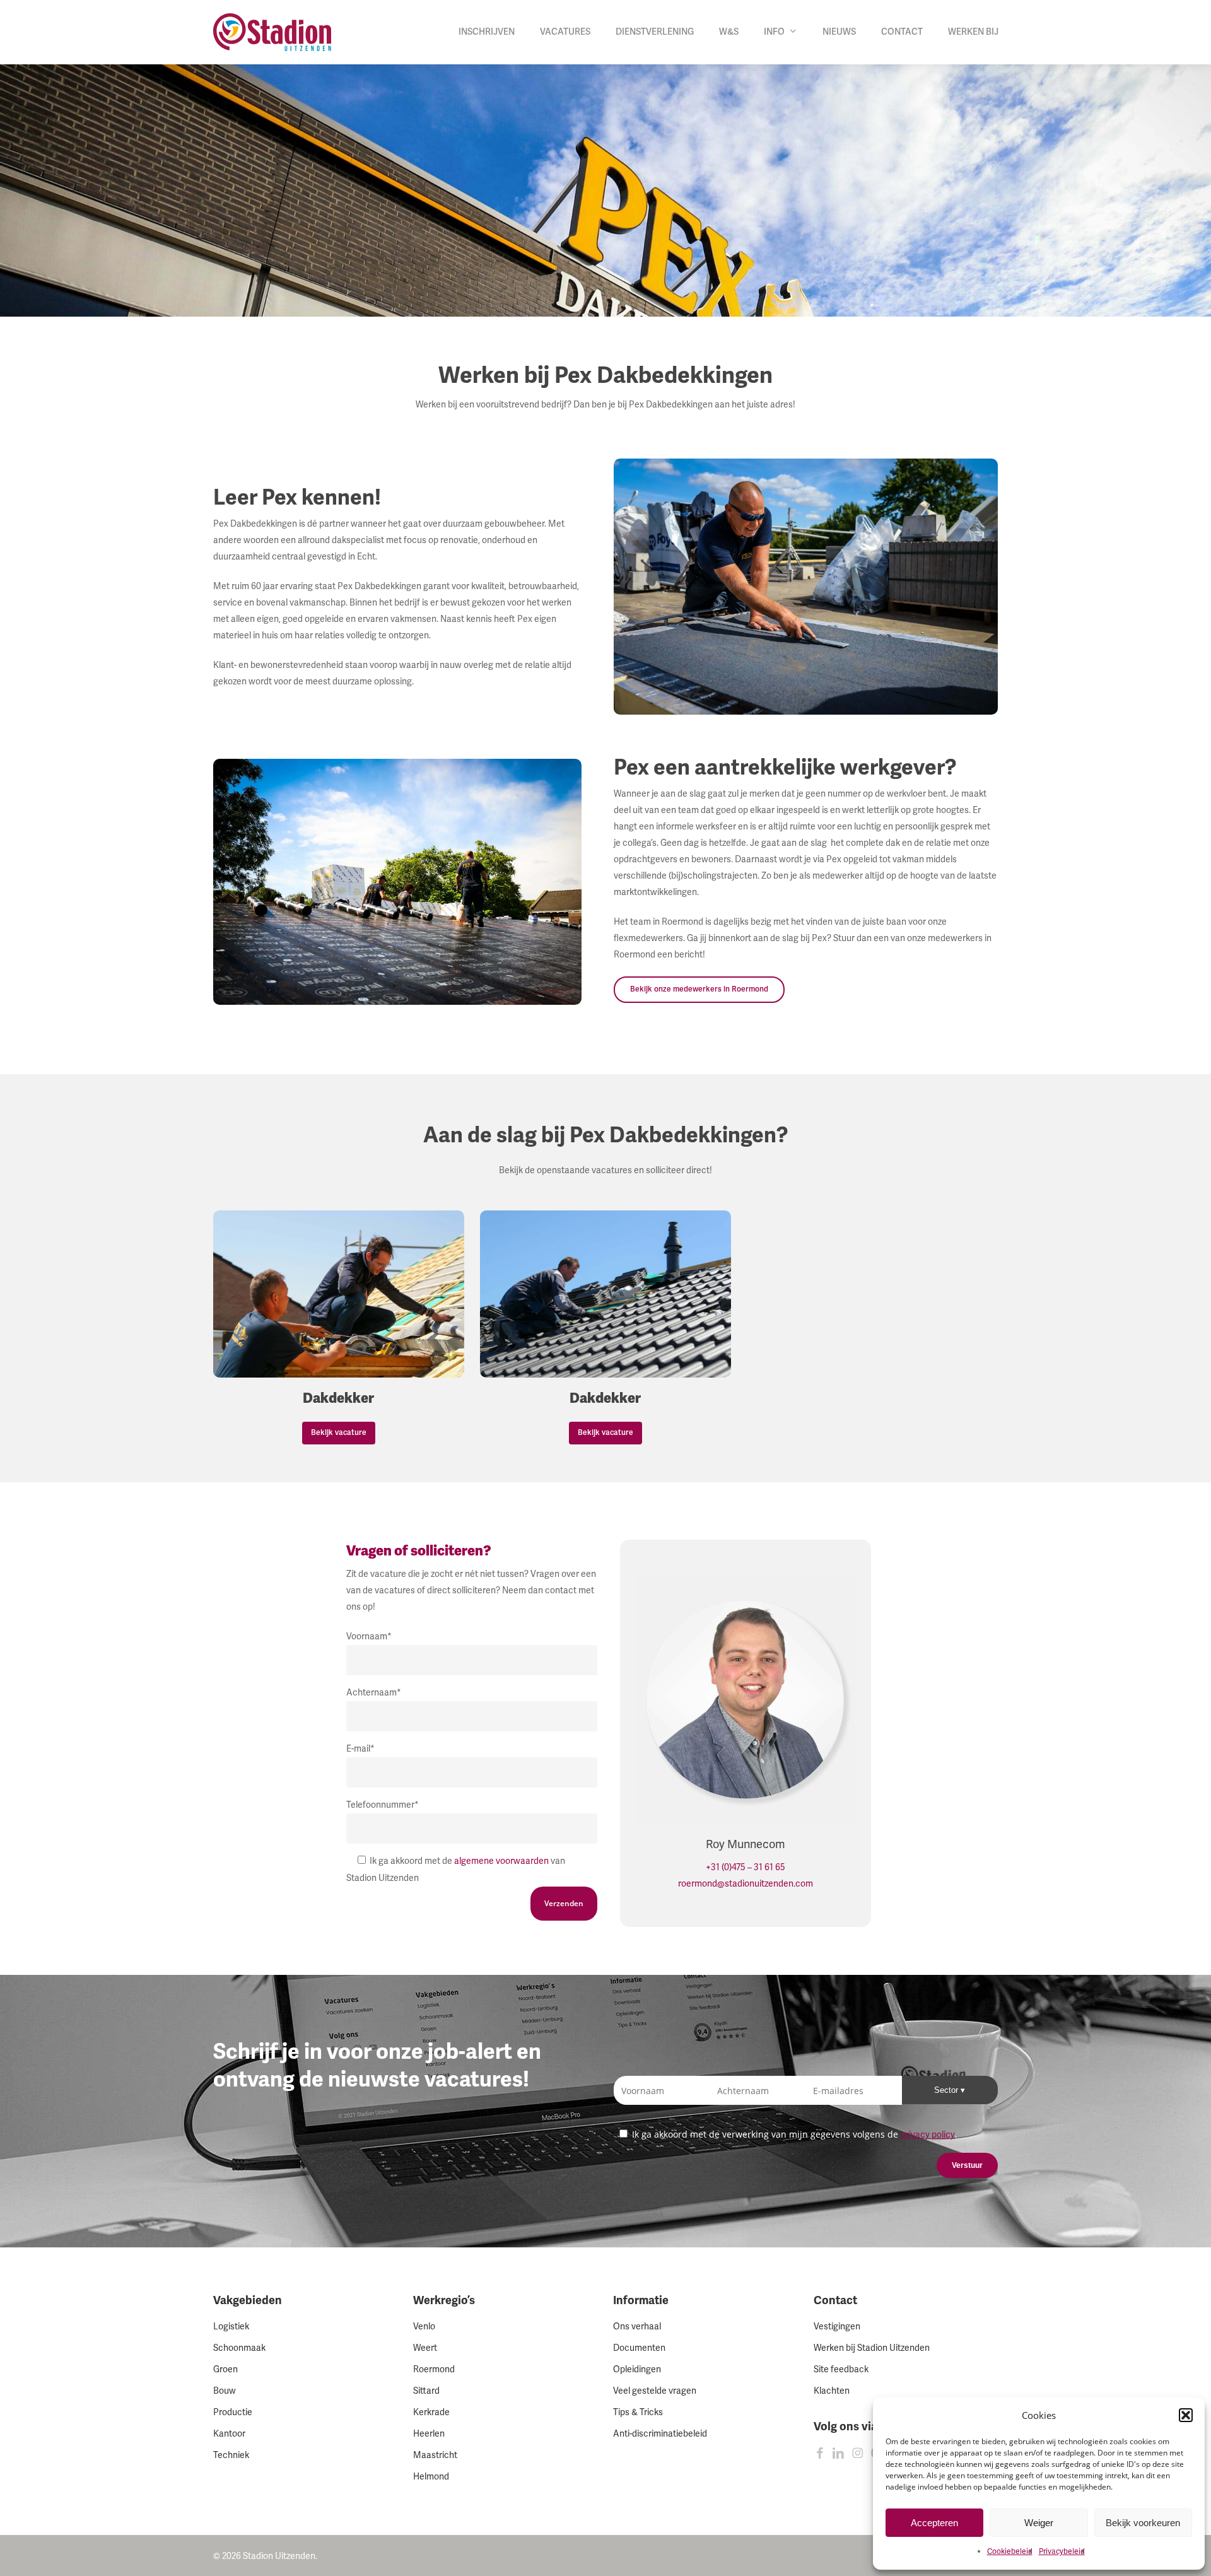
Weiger (1039, 2523)
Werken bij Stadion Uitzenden (872, 2348)
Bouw (225, 2391)
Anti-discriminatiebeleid (660, 2434)
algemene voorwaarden (501, 1861)
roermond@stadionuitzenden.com (746, 1884)
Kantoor (229, 2434)
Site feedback (841, 2369)
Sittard (426, 2391)
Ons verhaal (637, 2327)
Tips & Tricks (638, 2412)
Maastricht (435, 2455)
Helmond (431, 2477)
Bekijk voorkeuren (1143, 2523)
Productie (233, 2412)
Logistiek (231, 2327)
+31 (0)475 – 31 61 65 (746, 1867)
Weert (425, 2348)
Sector (947, 2090)
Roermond (434, 2369)
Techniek (231, 2455)
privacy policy (928, 2135)
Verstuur (967, 2165)
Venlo (424, 2327)
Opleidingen (637, 2369)
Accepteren (934, 2523)
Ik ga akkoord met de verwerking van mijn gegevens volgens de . (793, 2134)
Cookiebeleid (1010, 2552)
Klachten (832, 2391)
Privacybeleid (1062, 2552)
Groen (225, 2369)
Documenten (639, 2348)
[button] (1186, 2415)
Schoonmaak (239, 2348)
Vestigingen (837, 2327)
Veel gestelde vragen (655, 2391)
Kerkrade (431, 2412)
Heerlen (429, 2434)
